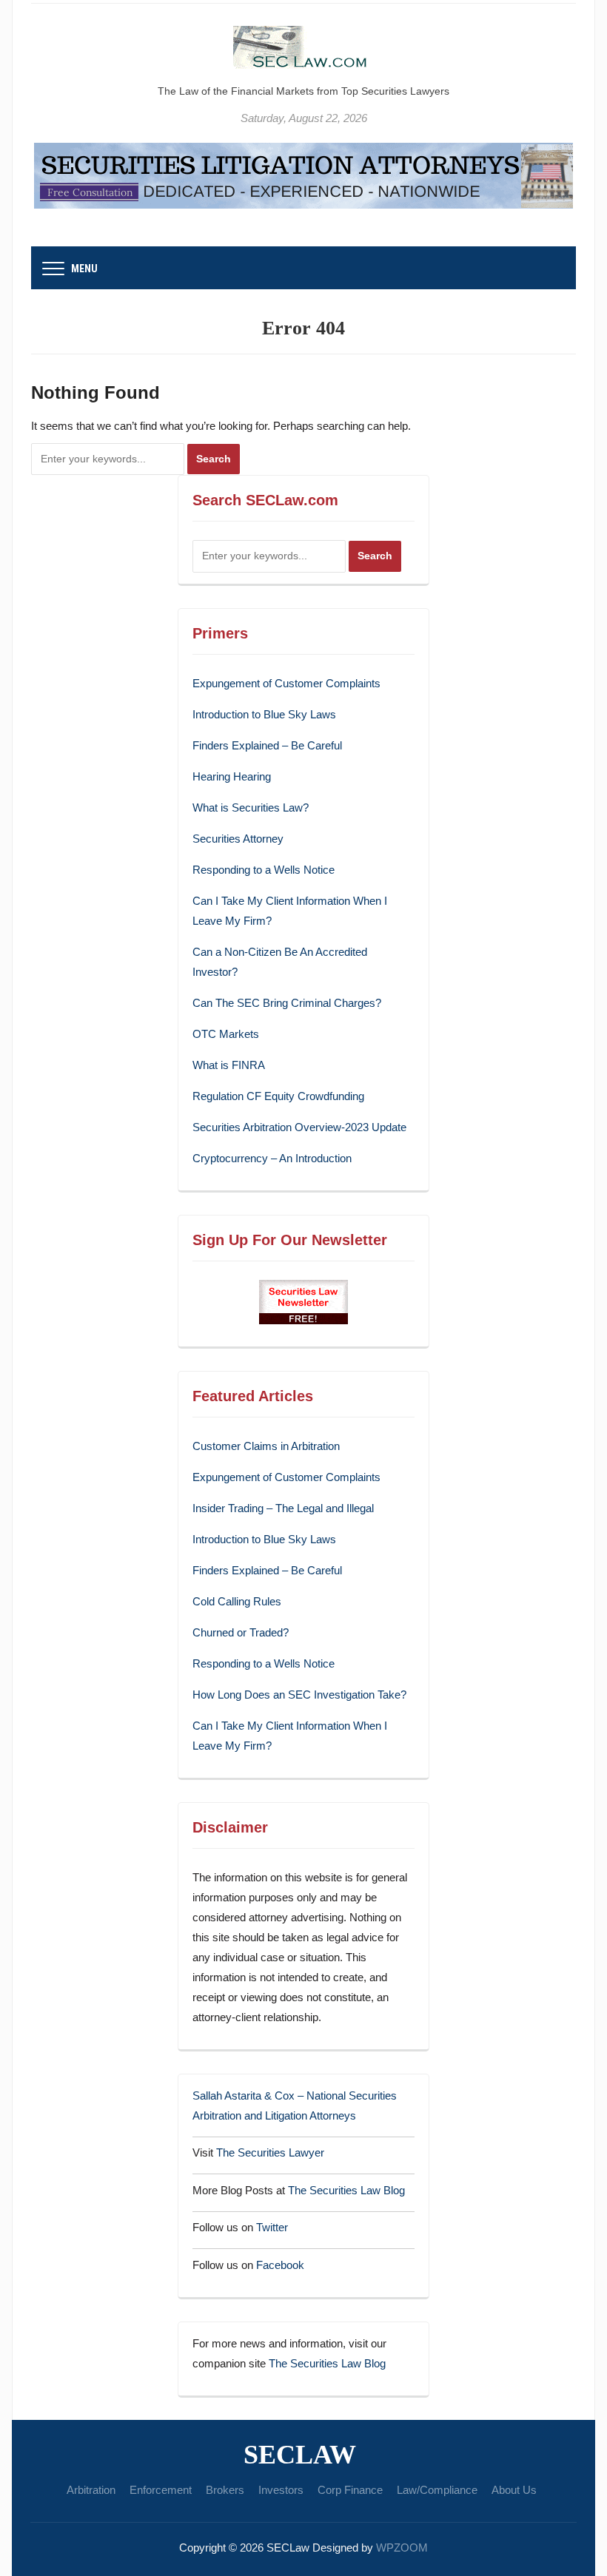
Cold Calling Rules (237, 1601)
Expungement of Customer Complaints (286, 683)
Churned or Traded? (241, 1632)
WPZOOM (402, 2548)
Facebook (280, 2265)
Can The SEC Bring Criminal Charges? (287, 1003)
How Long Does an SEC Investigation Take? (299, 1695)
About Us (514, 2490)
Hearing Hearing (233, 776)
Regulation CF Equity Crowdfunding (278, 1096)
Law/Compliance (437, 2490)
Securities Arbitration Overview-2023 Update (299, 1127)
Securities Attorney (238, 839)
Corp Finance (350, 2490)
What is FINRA (229, 1065)
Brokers (225, 2490)
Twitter (272, 2227)
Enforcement (161, 2490)
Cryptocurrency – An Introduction (272, 1158)
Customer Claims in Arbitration (266, 1446)
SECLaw (300, 2455)
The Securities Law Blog (346, 2190)
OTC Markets (226, 1034)
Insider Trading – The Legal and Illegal (283, 1508)
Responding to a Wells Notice (264, 870)
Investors (281, 2490)
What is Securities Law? (251, 807)
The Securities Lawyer (270, 2152)
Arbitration (91, 2490)
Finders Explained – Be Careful (267, 745)
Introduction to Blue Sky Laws (264, 714)
